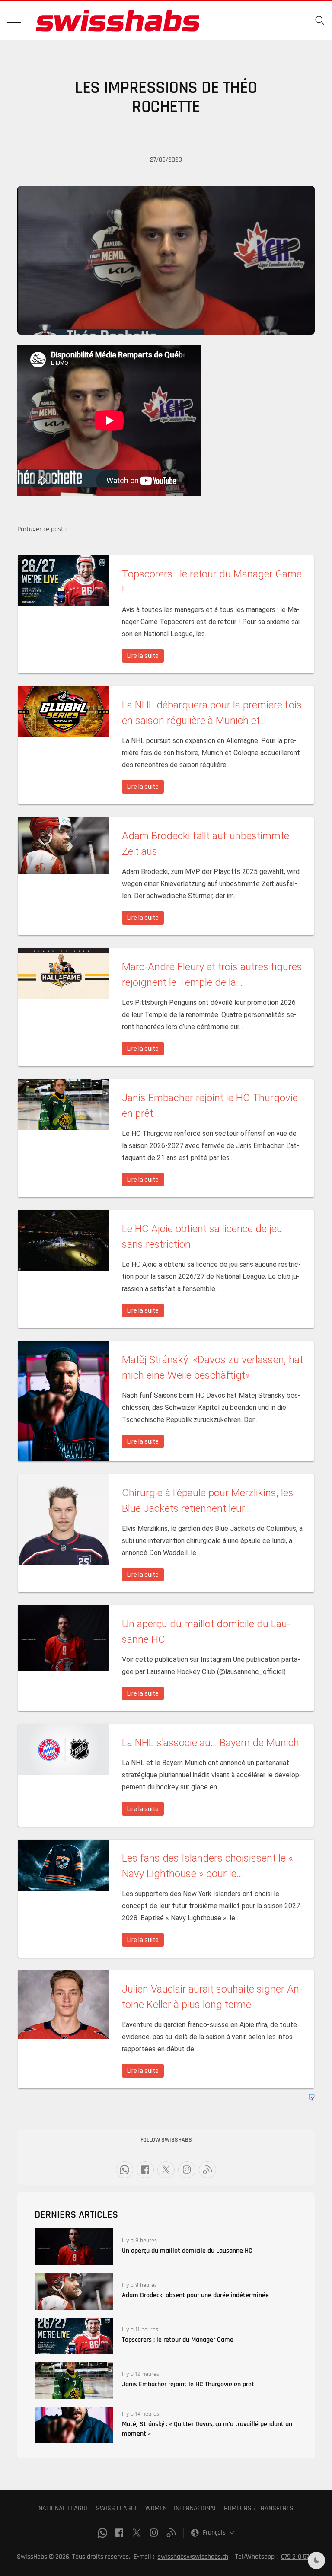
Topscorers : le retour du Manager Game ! (179, 2340)
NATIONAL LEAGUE (64, 2508)
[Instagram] (187, 2170)
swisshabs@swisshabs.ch (193, 2557)
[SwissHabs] (118, 21)
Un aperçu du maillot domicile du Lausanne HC (187, 2251)
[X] (166, 2170)
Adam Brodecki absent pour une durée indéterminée (195, 2295)
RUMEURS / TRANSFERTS (259, 2508)
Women (156, 2508)
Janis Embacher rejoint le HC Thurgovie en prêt (188, 2384)
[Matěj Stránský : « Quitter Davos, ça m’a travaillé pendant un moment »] (74, 2425)
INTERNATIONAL (195, 2508)
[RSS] (207, 2170)
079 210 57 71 (298, 2557)
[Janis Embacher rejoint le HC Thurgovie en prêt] (74, 2380)
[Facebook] (145, 2170)
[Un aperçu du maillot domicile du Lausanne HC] (74, 2247)
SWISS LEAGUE (117, 2508)
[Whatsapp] (124, 2170)
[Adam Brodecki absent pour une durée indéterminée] (74, 2291)
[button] (14, 21)
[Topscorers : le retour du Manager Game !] (74, 2336)
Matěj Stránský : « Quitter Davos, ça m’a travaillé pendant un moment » (207, 2429)
